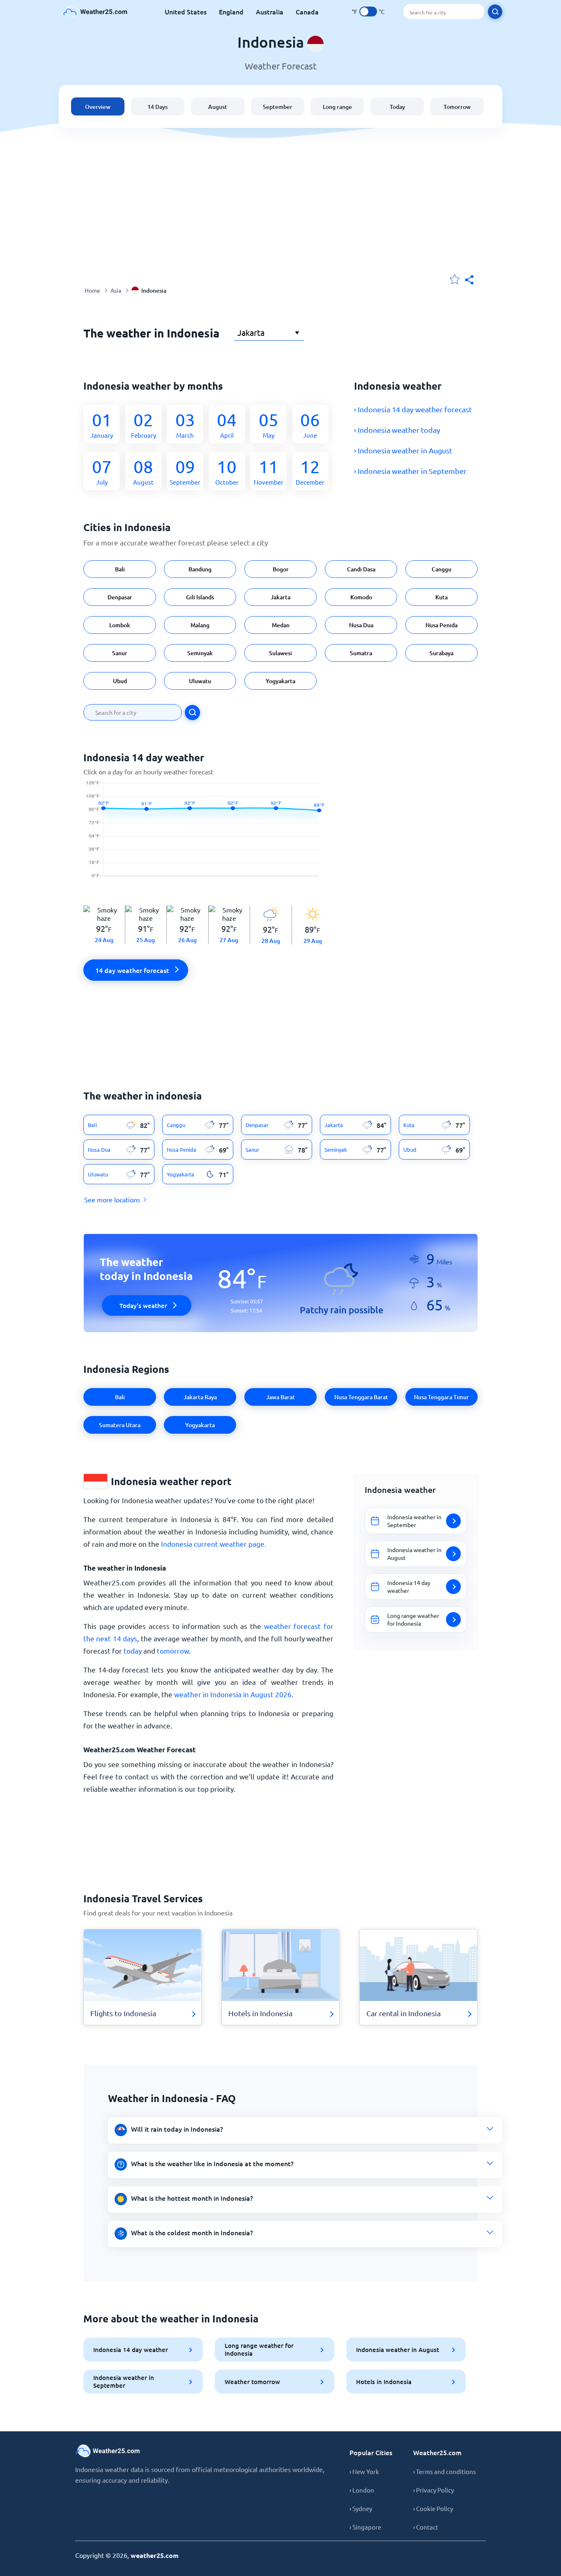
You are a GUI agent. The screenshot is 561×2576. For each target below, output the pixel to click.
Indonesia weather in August (398, 2350)
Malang (200, 625)
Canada (307, 12)
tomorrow (173, 1651)
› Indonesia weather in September (410, 471)
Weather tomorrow (252, 2382)
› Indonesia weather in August (403, 450)
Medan (281, 625)
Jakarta (280, 597)
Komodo (361, 597)
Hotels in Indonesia (384, 2382)
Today (397, 107)
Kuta (441, 597)
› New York (364, 2471)
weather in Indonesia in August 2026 (233, 1694)
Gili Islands (200, 597)
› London (362, 2490)
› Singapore (365, 2527)
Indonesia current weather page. (214, 1544)
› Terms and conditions (445, 2471)
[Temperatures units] (368, 12)
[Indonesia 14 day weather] (208, 834)
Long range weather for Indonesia (259, 2349)
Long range (337, 107)
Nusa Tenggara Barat (361, 1397)
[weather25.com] (96, 12)
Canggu (441, 569)
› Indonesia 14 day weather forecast (413, 409)
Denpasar (120, 597)
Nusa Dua (361, 625)
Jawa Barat (280, 1397)
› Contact (426, 2527)
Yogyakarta (280, 681)
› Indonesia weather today (397, 430)
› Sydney (361, 2508)
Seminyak (200, 653)
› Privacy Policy (433, 2490)
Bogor (281, 569)
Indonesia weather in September (124, 2381)
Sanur (120, 653)
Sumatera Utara (120, 1425)
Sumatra (361, 653)
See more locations (112, 1199)
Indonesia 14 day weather (131, 2350)
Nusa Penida (441, 625)
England (231, 12)
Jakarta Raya (200, 1397)
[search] (495, 12)
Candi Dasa (361, 569)
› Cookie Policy (433, 2508)
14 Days (157, 107)
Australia (270, 12)
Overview (98, 107)
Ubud (120, 681)
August (218, 107)
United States (186, 12)
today (133, 1651)
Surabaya (441, 653)
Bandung (200, 569)
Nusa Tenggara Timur (441, 1397)
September (278, 107)
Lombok (120, 625)
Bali (120, 569)
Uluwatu (200, 681)
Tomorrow (457, 107)
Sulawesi (280, 653)
